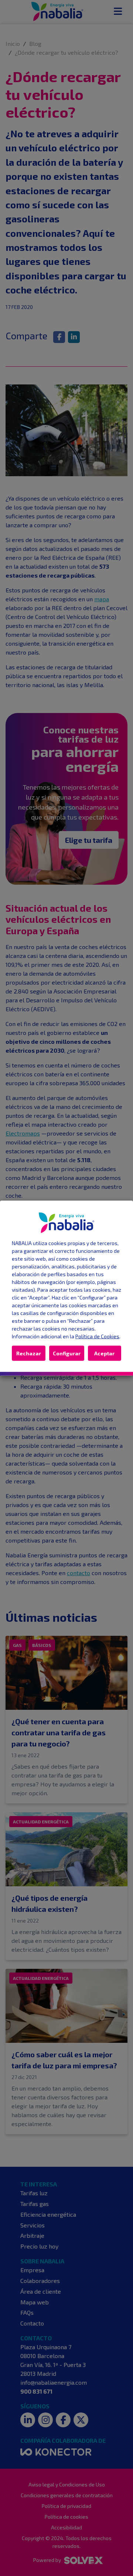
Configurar (67, 1353)
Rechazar (29, 1353)
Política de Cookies (97, 1336)
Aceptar (104, 1353)
